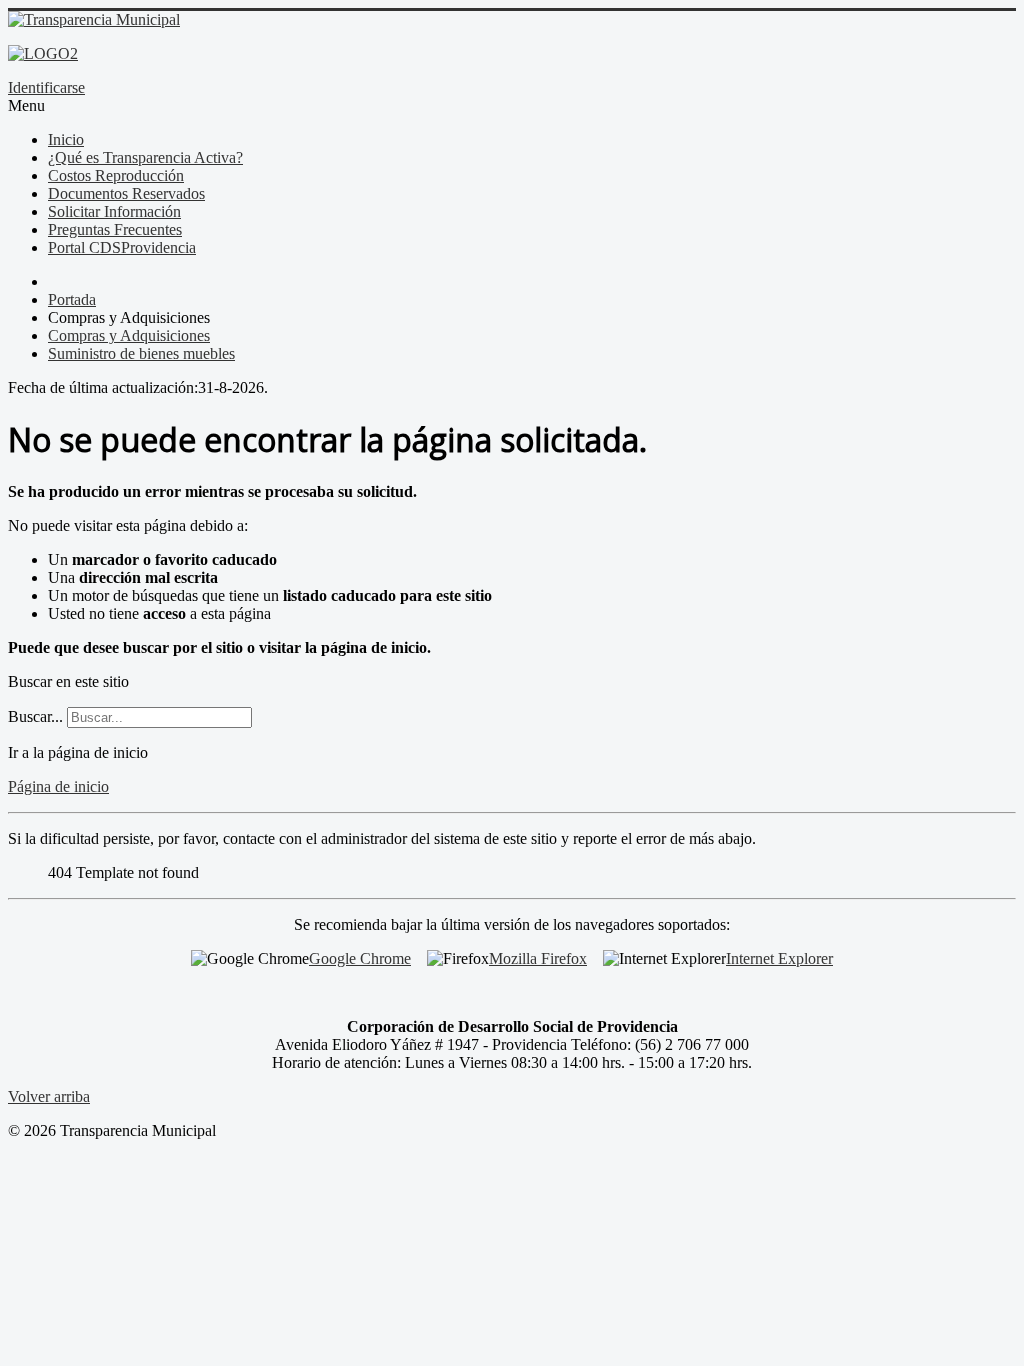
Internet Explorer (779, 958)
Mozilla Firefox (538, 958)
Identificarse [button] (46, 87)
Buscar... (35, 716)
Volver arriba (49, 1096)
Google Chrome (360, 958)
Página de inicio (58, 786)
